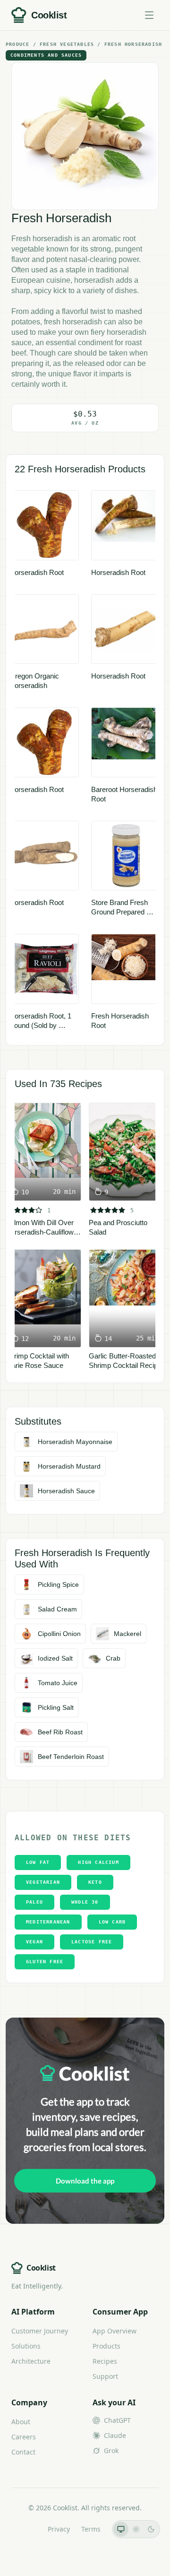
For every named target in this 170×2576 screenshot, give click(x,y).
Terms (91, 2529)
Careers (24, 2437)
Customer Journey (40, 2331)
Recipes (105, 2361)
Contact (23, 2452)
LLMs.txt (23, 2529)
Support (105, 2376)
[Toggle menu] (149, 15)
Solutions (26, 2346)
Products (106, 2346)
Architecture (31, 2361)
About (21, 2422)
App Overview (115, 2331)
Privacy (59, 2529)
